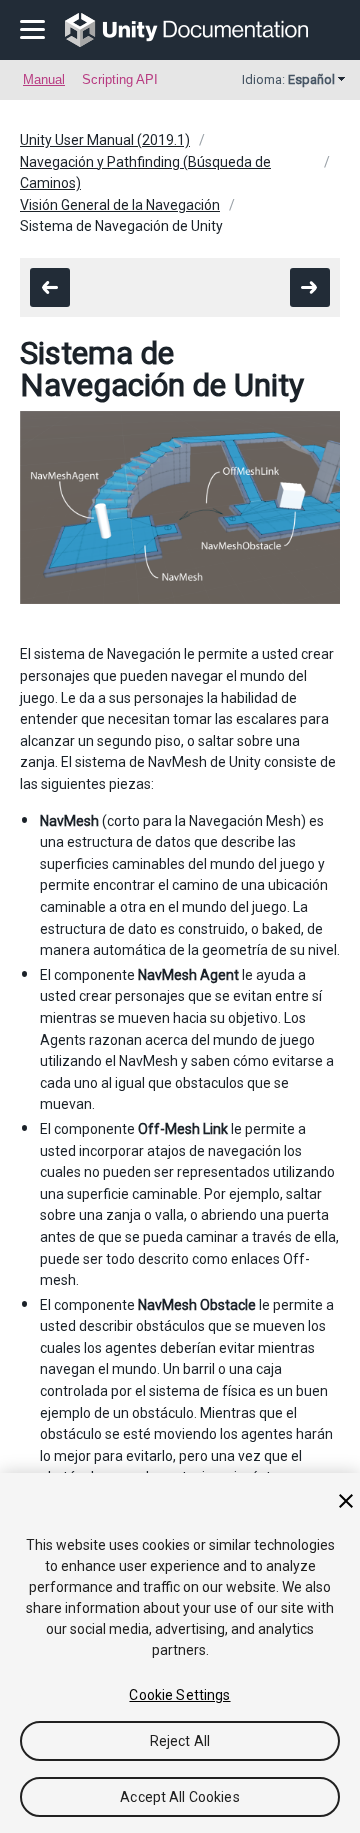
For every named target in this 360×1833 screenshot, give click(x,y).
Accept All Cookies (180, 1797)
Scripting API (120, 79)
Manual (44, 79)
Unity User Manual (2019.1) (105, 140)
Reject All (180, 1741)
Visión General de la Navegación (120, 205)
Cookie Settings (179, 1695)
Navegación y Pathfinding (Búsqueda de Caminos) (145, 173)
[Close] (346, 1501)
